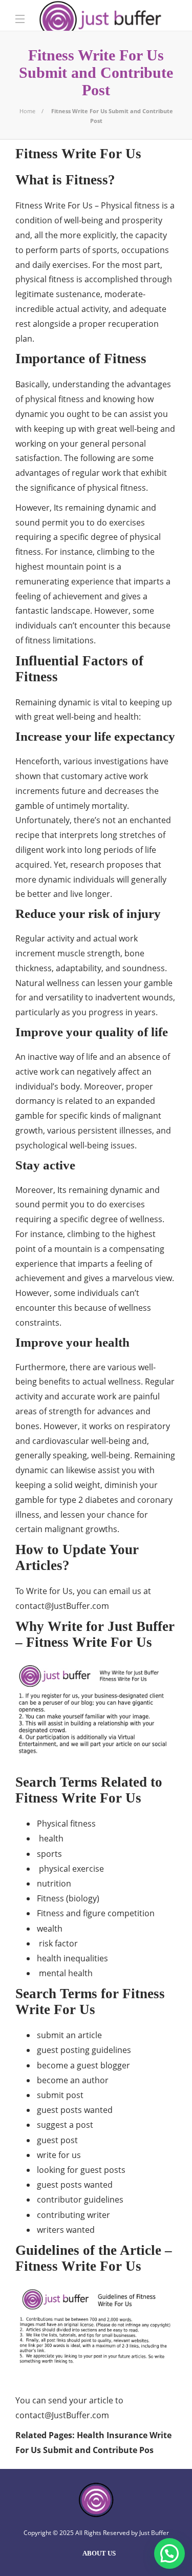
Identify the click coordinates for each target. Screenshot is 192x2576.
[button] (169, 2553)
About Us (99, 2553)
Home (27, 111)
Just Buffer (154, 2533)
